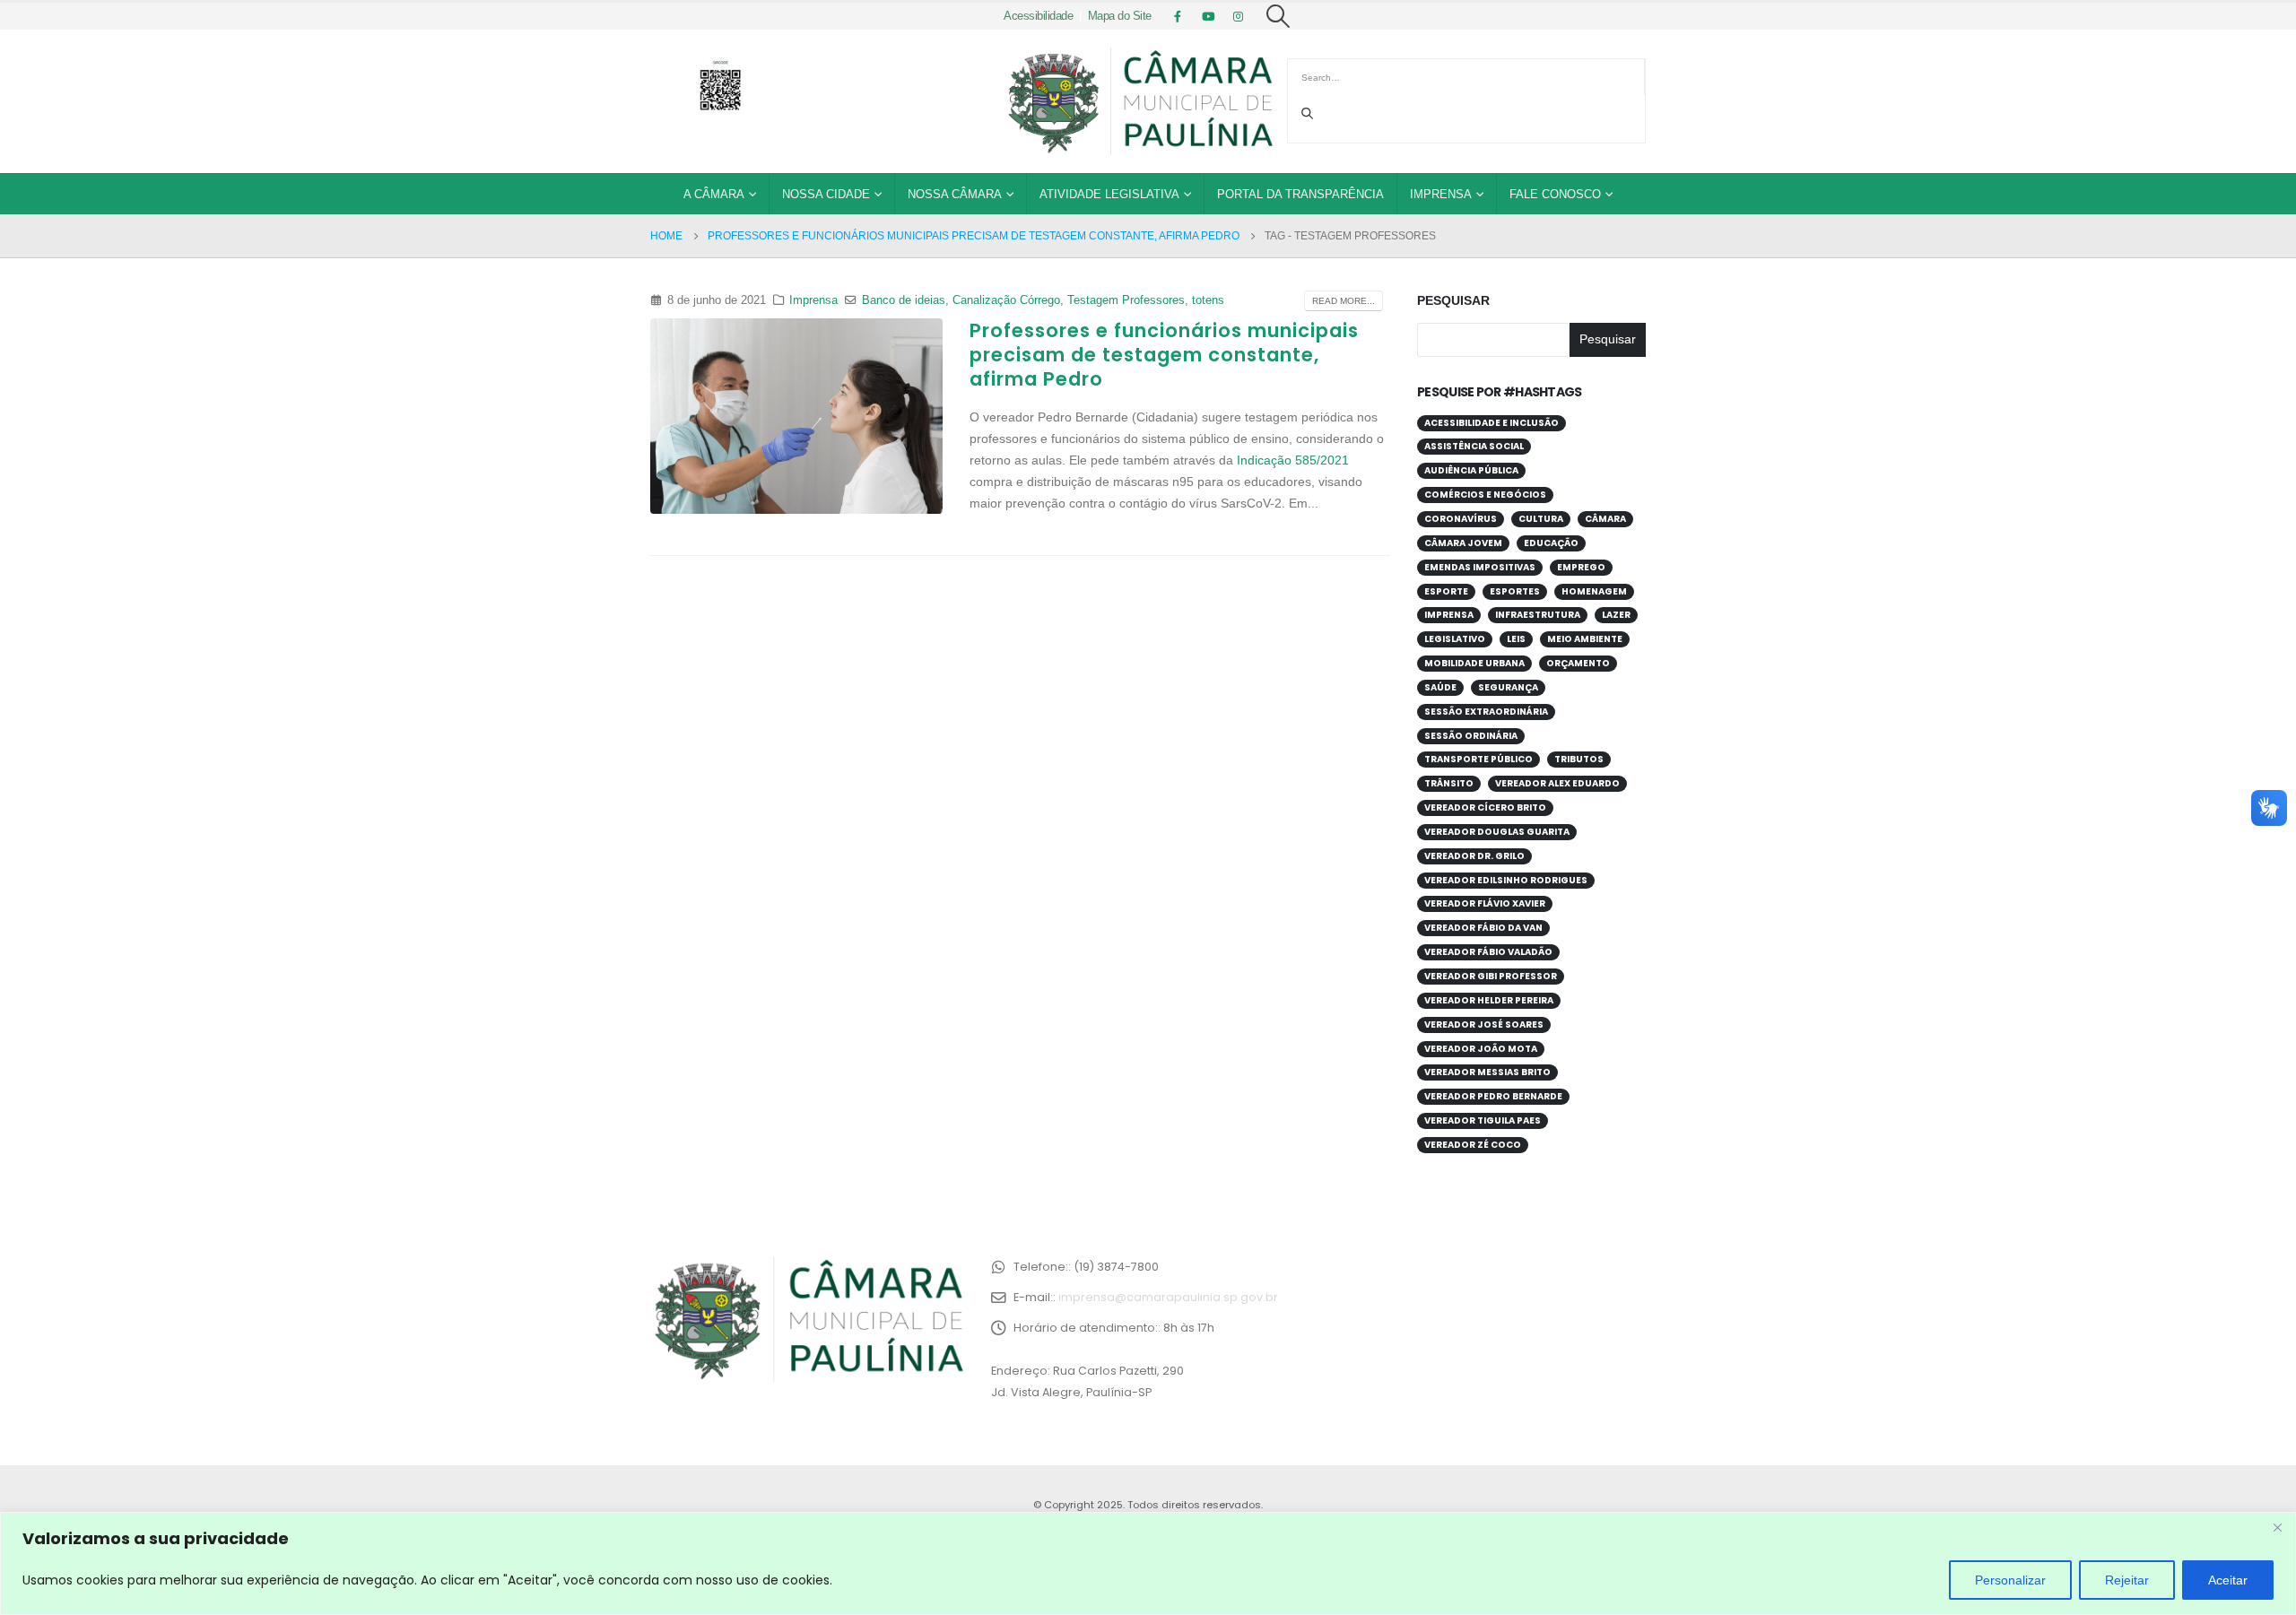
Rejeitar (2127, 1580)
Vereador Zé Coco (1473, 1145)
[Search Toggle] (1278, 16)
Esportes (1515, 591)
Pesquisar (1453, 300)
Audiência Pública (1471, 470)
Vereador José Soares (1484, 1025)
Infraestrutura (1538, 615)
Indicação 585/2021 (1293, 460)
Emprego (1581, 567)
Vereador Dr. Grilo (1474, 856)
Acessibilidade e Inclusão (1492, 423)
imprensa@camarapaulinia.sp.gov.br (1168, 1297)
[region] (1148, 1563)
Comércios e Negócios (1485, 495)
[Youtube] (1208, 16)
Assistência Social (1474, 446)
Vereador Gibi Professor (1491, 976)
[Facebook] (1178, 16)
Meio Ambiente (1585, 639)
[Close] (2277, 1527)
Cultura (1541, 519)
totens (1208, 300)
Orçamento (1578, 663)
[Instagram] (1239, 16)
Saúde (1440, 687)
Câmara (1605, 519)
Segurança (1508, 687)
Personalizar (2010, 1580)
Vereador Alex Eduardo (1557, 783)
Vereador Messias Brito (1487, 1072)
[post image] (796, 416)
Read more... (1344, 301)
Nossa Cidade (826, 194)
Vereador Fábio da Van (1483, 928)
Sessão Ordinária (1471, 736)
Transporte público (1478, 759)
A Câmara (714, 194)
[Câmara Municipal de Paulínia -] (1139, 101)
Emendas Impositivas (1480, 567)
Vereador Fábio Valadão (1488, 952)
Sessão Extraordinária (1486, 712)
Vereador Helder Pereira (1489, 1000)
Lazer (1616, 615)
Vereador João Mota (1481, 1049)
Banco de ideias (904, 300)
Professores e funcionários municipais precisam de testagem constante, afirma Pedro (1164, 355)
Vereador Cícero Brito (1485, 807)
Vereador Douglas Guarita (1497, 832)
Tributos (1579, 759)
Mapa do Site (1120, 16)
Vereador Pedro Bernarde (1493, 1096)
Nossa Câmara (955, 194)
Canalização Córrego (1006, 300)
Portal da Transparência (1300, 194)
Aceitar (2228, 1580)
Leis (1516, 639)
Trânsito (1449, 783)
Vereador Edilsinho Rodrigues (1506, 880)
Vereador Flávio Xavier (1485, 903)
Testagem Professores (1126, 300)
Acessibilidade (1038, 16)
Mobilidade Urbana (1474, 663)
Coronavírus (1461, 519)
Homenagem (1594, 591)
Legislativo (1455, 639)
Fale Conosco (1555, 194)
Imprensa (1441, 194)
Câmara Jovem (1463, 543)
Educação (1551, 543)
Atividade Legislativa (1109, 194)
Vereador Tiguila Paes (1483, 1120)
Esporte (1446, 591)
